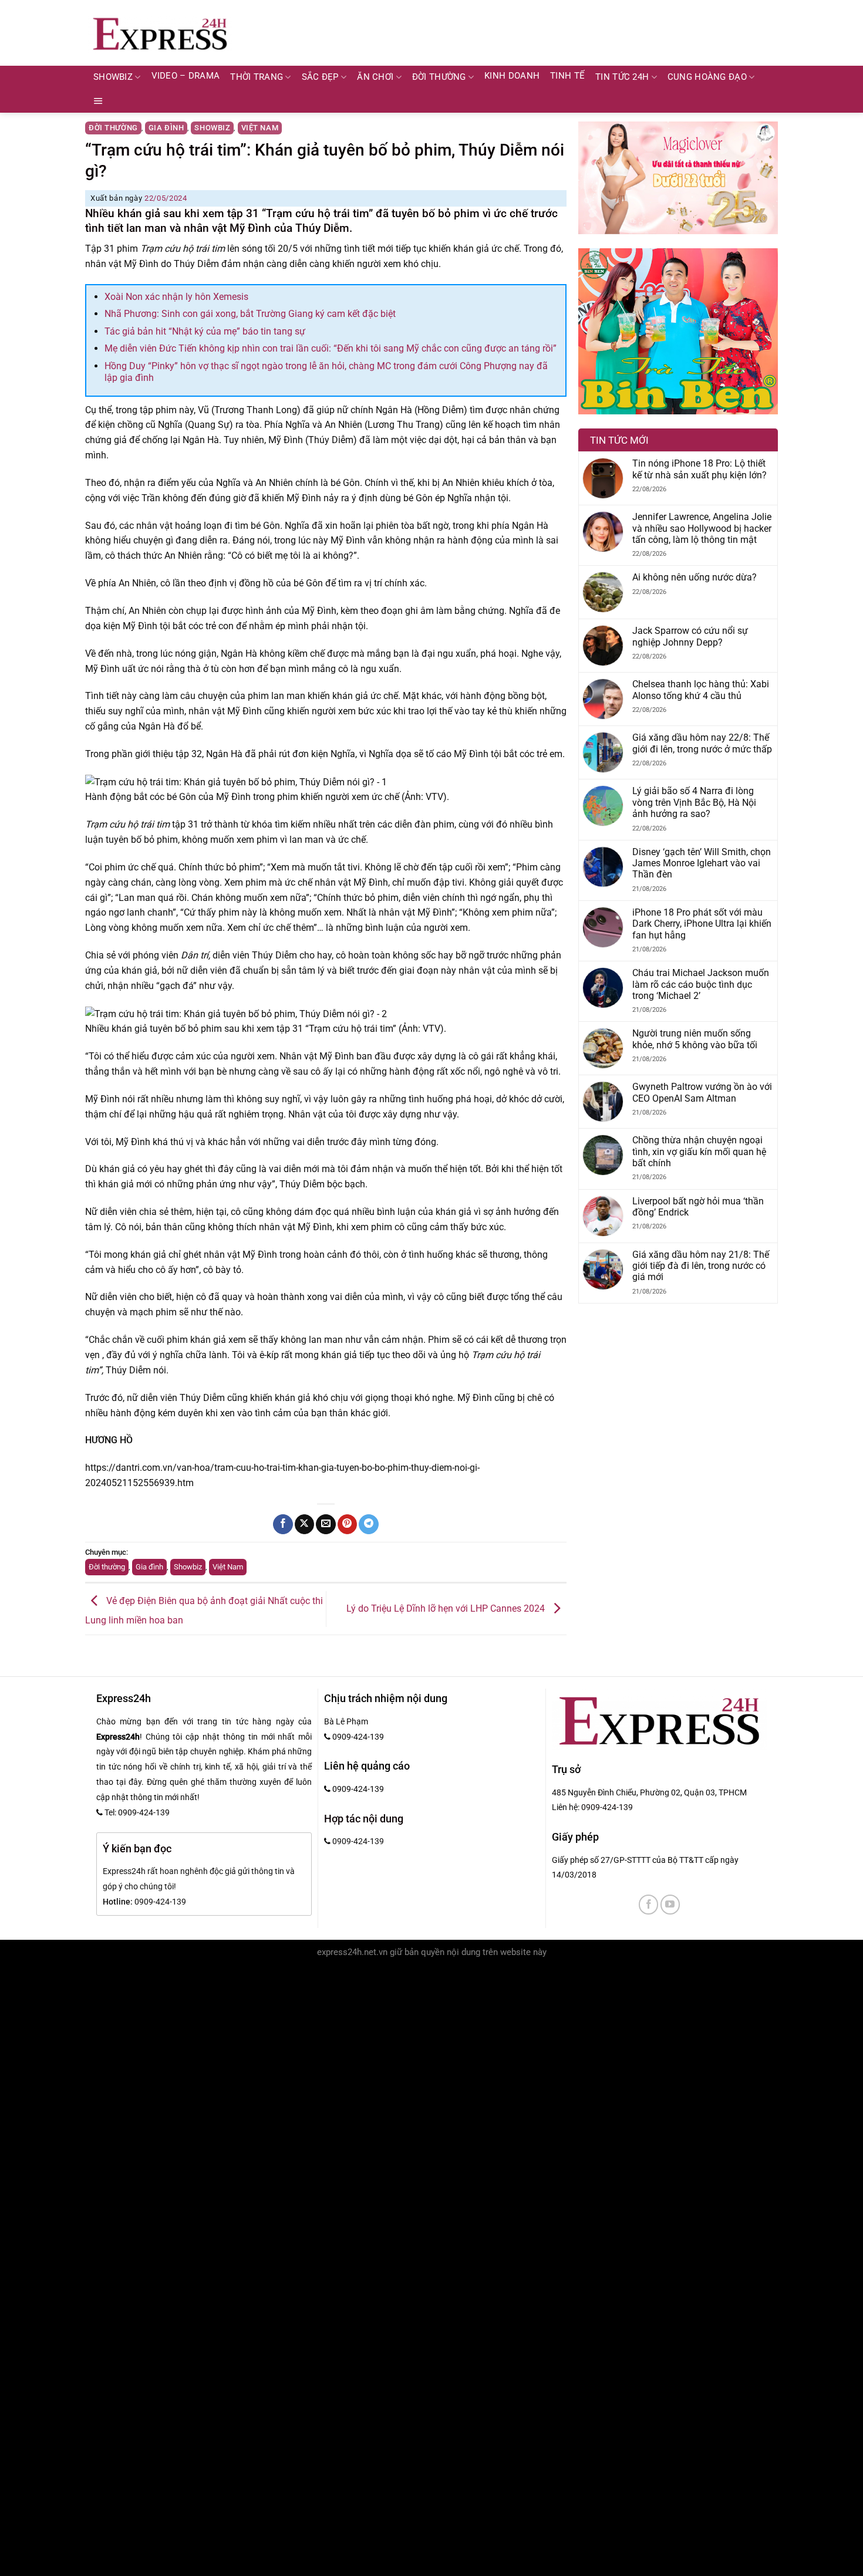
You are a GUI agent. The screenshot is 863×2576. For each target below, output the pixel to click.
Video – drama (186, 76)
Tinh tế (567, 76)
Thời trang (257, 77)
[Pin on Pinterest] (347, 1524)
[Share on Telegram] (368, 1524)
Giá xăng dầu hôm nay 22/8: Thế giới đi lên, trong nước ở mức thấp (702, 743)
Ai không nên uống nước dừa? (695, 577)
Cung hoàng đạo (707, 77)
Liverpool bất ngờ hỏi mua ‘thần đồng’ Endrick (698, 1207)
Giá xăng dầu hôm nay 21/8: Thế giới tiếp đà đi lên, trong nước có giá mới (701, 1266)
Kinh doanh (512, 76)
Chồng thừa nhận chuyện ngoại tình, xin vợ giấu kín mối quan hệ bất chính (699, 1152)
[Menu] (98, 101)
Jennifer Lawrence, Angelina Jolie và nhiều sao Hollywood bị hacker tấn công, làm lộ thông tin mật (702, 528)
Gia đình (166, 128)
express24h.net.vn (352, 1952)
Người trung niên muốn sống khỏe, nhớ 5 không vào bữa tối (695, 1039)
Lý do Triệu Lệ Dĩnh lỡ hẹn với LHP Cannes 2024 (447, 1608)
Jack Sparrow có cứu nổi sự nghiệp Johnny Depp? (690, 636)
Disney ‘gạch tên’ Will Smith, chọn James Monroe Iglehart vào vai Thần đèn (702, 863)
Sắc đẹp (320, 77)
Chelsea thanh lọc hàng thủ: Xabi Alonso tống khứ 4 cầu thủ (701, 690)
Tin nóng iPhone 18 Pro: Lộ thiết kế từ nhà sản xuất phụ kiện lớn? (699, 469)
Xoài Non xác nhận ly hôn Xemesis (176, 297)
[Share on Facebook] (283, 1524)
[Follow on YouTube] (670, 1904)
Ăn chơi (375, 77)
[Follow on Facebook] (648, 1904)
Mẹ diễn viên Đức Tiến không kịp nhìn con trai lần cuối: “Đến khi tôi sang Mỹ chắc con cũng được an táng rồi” (331, 348)
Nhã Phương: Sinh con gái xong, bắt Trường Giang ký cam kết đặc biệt (250, 314)
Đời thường (439, 77)
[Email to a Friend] (326, 1524)
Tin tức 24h (622, 77)
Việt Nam (260, 128)
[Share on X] (304, 1524)
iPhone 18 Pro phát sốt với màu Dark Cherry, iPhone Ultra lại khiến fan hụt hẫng (702, 924)
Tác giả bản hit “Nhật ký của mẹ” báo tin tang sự (205, 331)
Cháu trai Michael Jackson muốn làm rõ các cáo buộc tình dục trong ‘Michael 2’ (701, 984)
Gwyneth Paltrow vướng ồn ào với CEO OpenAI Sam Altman (702, 1092)
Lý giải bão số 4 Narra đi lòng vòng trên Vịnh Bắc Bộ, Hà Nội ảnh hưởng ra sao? (694, 802)
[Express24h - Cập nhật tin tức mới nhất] (160, 33)
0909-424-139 (607, 1807)
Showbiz (113, 77)
